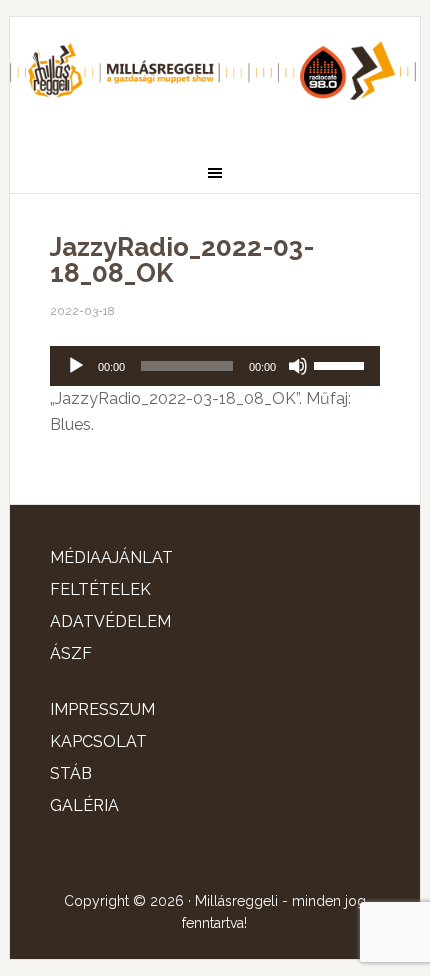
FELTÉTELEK (100, 589)
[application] (215, 366)
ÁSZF (71, 653)
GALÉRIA (84, 805)
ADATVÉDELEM (110, 621)
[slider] (342, 364)
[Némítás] (298, 366)
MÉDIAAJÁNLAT (111, 557)
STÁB (71, 773)
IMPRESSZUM (102, 709)
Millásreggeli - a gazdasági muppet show (215, 77)
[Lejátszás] (76, 366)
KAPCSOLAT (98, 741)
